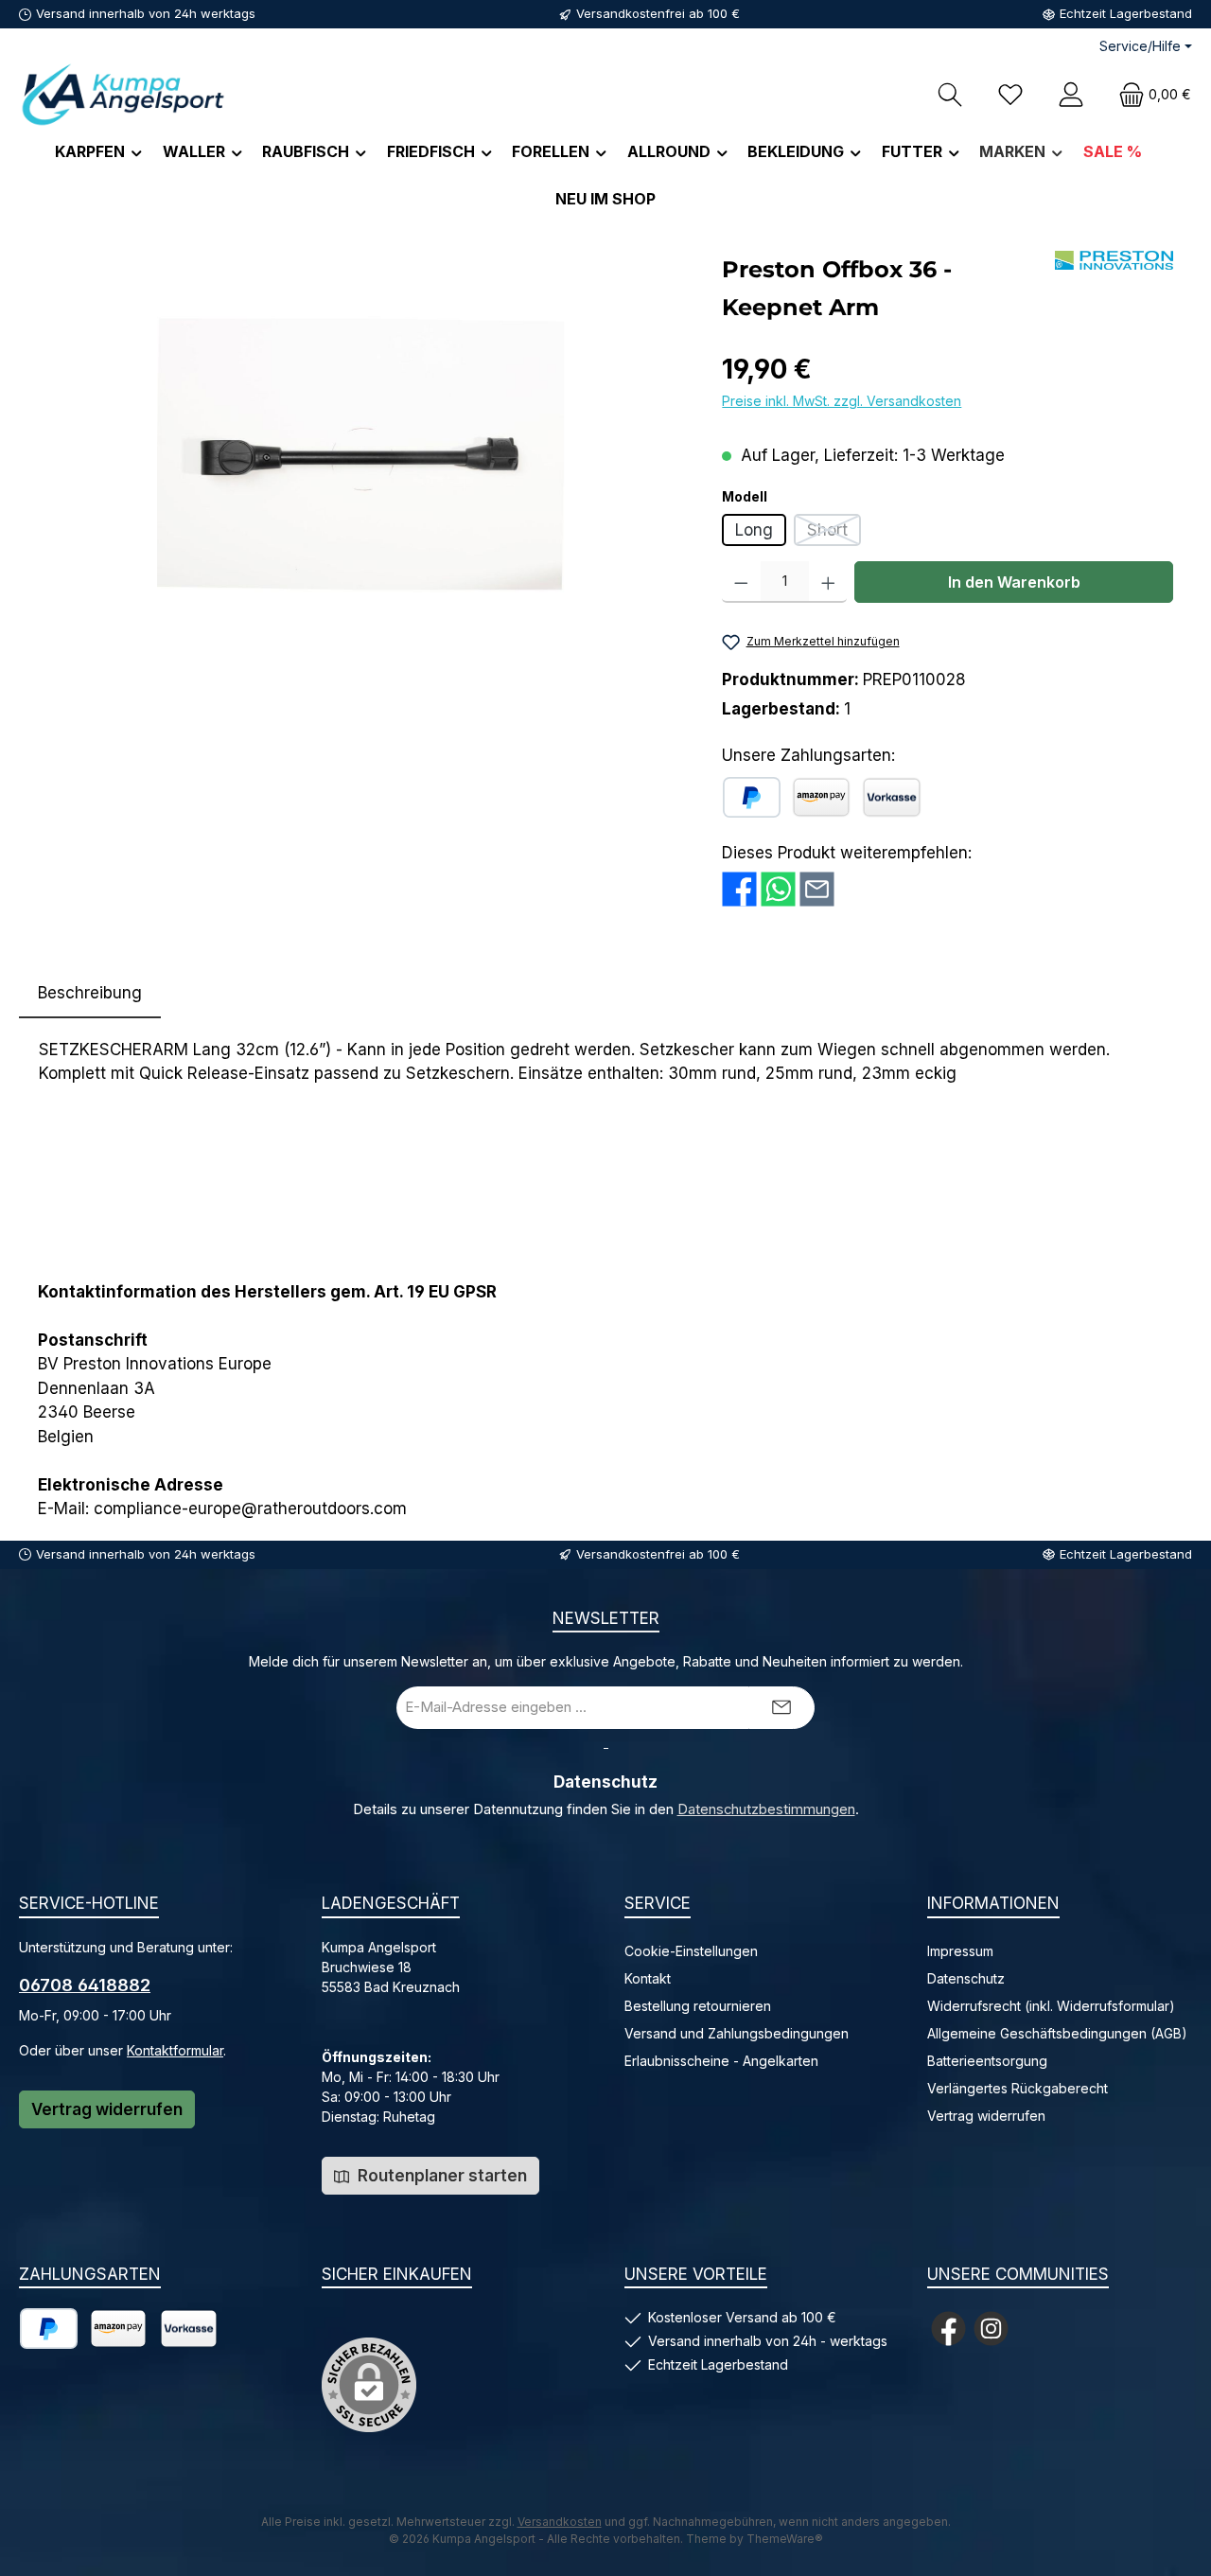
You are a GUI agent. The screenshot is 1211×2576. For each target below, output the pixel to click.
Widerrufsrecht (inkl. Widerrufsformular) (1051, 2006)
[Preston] (1114, 260)
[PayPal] (752, 797)
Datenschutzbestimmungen (766, 1809)
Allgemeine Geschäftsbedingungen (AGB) (1057, 2033)
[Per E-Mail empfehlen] (817, 888)
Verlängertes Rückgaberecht (1018, 2088)
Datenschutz (966, 1978)
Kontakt (648, 1978)
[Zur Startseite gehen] (123, 94)
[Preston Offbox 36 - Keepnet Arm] (360, 454)
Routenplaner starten (440, 2176)
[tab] (90, 994)
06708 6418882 (85, 1985)
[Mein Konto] (1071, 94)
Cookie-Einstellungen (691, 1951)
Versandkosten (560, 2522)
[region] (361, 454)
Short (834, 533)
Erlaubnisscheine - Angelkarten (721, 2061)
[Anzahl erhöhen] (828, 582)
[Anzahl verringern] (741, 582)
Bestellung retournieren (698, 2006)
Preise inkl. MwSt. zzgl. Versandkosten (842, 401)
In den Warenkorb (1014, 582)
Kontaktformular (175, 2050)
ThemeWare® (785, 2539)
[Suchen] (950, 94)
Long (754, 530)
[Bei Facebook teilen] (739, 888)
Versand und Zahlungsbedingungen (737, 2033)
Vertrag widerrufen (107, 2109)
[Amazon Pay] (821, 797)
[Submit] (781, 1708)
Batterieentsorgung (987, 2061)
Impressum (960, 1951)
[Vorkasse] (892, 797)
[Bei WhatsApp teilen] (778, 888)
